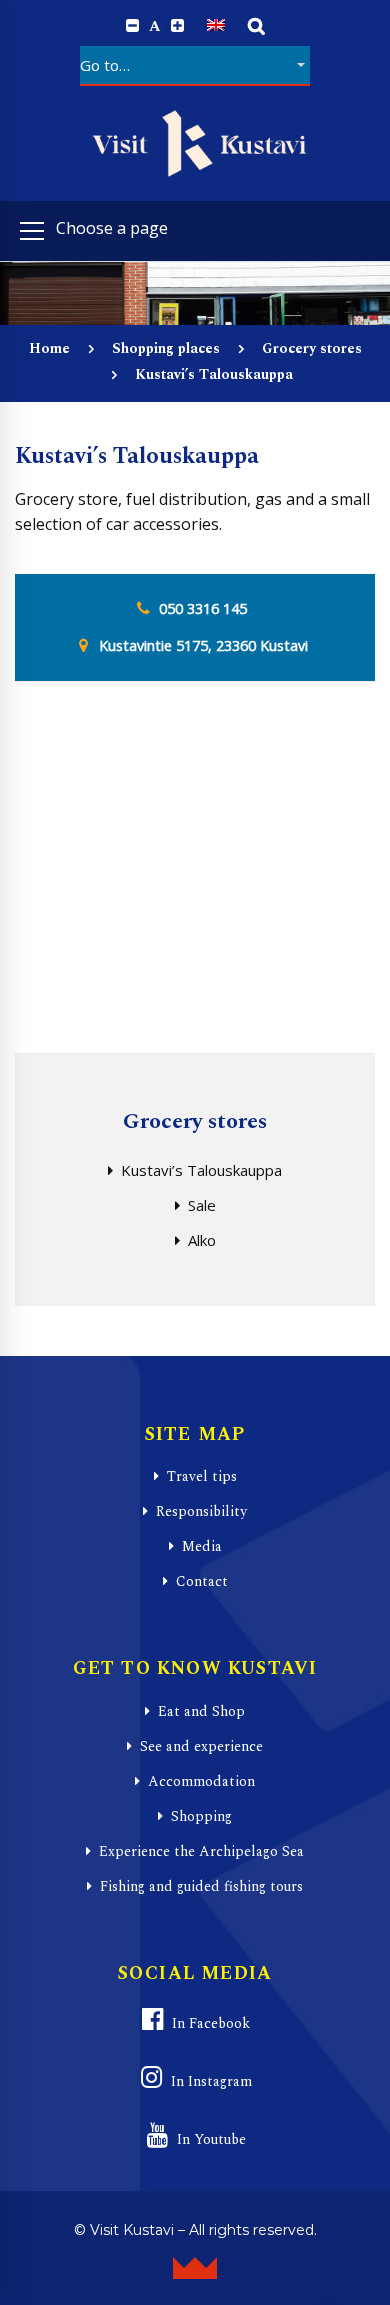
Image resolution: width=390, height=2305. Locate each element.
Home (49, 348)
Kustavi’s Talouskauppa (201, 1170)
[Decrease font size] (132, 26)
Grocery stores (312, 348)
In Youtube (211, 2139)
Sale (202, 1205)
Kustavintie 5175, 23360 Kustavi (203, 645)
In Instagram (211, 2081)
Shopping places (166, 348)
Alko (202, 1240)
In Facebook (211, 2023)
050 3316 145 (203, 608)
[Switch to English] (216, 25)
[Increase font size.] (177, 26)
